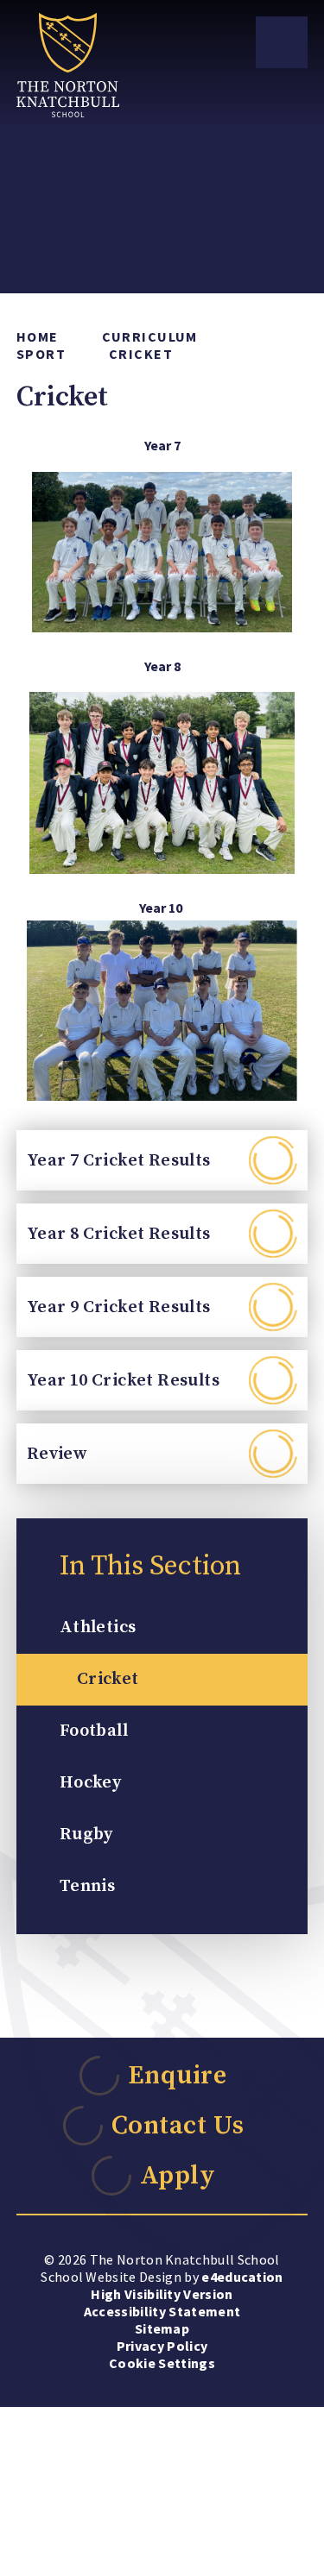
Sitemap (162, 2328)
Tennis (87, 1886)
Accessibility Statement (162, 2311)
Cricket (141, 354)
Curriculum (150, 336)
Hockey (90, 1783)
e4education (242, 2277)
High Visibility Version (162, 2294)
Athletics (98, 1627)
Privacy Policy (162, 2346)
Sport (41, 354)
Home (38, 336)
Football (94, 1731)
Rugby (86, 1835)
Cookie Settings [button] (162, 2363)
